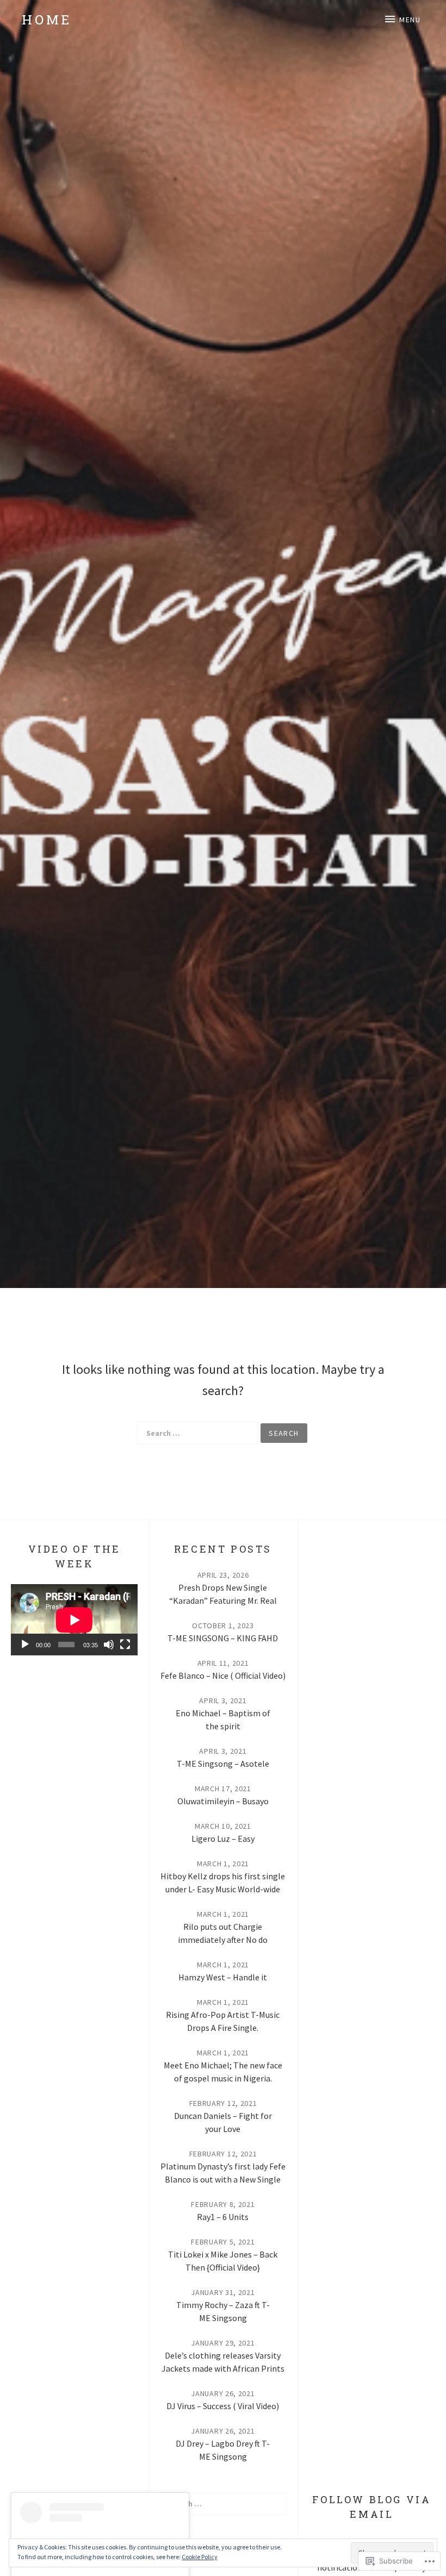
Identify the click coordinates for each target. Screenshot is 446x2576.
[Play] (25, 1645)
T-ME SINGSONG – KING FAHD (223, 1638)
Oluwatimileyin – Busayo (223, 1801)
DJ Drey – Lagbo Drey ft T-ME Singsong (223, 2450)
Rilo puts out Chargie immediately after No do (223, 1933)
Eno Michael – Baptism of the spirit (223, 1720)
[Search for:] (198, 1433)
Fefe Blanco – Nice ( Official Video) (223, 1675)
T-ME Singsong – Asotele (223, 1764)
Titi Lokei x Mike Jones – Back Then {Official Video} (223, 2261)
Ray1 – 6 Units (223, 2217)
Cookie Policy (200, 2557)
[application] (74, 1620)
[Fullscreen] (125, 1645)
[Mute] (109, 1645)
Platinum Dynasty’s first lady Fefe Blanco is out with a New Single (223, 2173)
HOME (47, 20)
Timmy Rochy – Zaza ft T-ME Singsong (223, 2311)
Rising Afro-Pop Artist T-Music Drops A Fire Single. (223, 2021)
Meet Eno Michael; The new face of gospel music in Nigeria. (223, 2072)
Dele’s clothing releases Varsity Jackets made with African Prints (223, 2362)
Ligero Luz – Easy (223, 1839)
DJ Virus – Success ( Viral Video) (223, 2406)
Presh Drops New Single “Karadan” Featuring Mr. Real (223, 1594)
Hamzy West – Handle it (223, 1977)
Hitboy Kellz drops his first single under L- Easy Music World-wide (223, 1883)
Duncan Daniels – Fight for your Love (223, 2122)
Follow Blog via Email (371, 2507)
